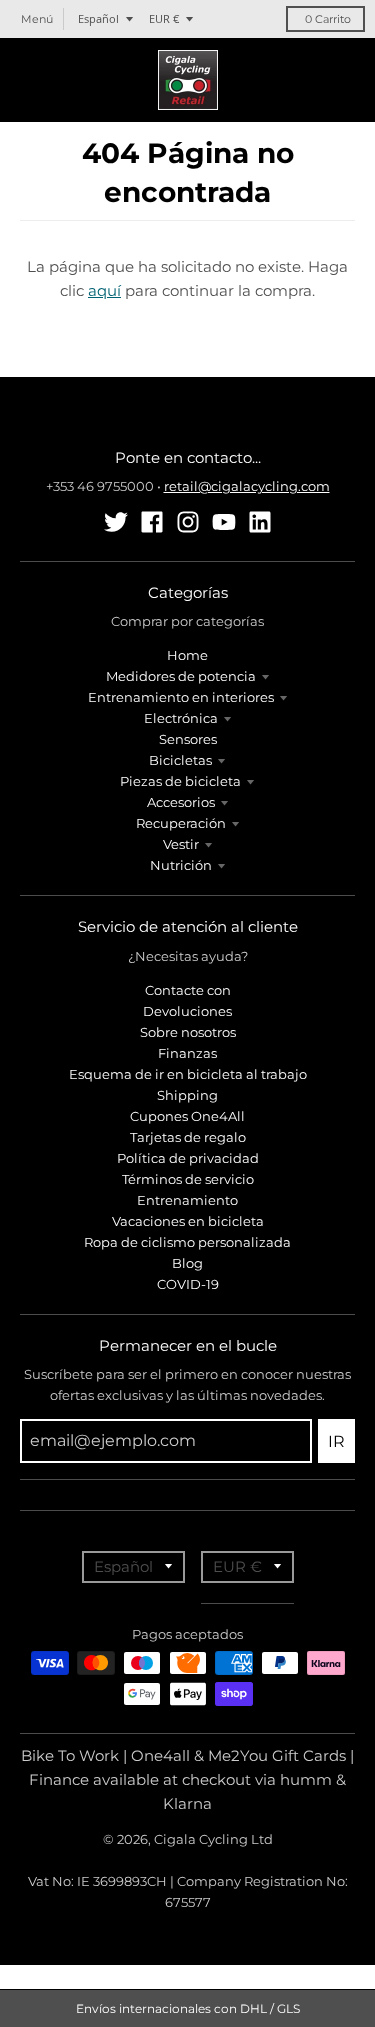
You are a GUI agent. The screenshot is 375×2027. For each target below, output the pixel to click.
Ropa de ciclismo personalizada (187, 1242)
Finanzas (187, 1053)
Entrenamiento (187, 1200)
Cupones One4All (187, 1116)
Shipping (187, 1095)
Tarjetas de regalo (188, 1137)
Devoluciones (187, 1011)
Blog (187, 1263)
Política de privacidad (188, 1158)
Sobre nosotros (188, 1032)
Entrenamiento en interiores (181, 697)
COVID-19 (188, 1284)
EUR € (164, 18)
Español (98, 18)
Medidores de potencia (181, 676)
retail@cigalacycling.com (247, 486)
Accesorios (181, 802)
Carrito (328, 19)
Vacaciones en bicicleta (188, 1221)
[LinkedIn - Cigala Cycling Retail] (260, 522)
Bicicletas (180, 760)
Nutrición (181, 865)
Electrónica (181, 718)
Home (187, 655)
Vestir (181, 844)
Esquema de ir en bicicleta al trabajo (188, 1074)
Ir (336, 1441)
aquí (104, 290)
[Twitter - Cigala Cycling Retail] (116, 522)
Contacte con (188, 990)
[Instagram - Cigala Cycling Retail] (188, 522)
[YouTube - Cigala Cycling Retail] (224, 522)
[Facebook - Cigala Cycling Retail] (152, 522)
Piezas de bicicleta (180, 781)
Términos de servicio (188, 1179)
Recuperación (181, 823)
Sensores (188, 739)
